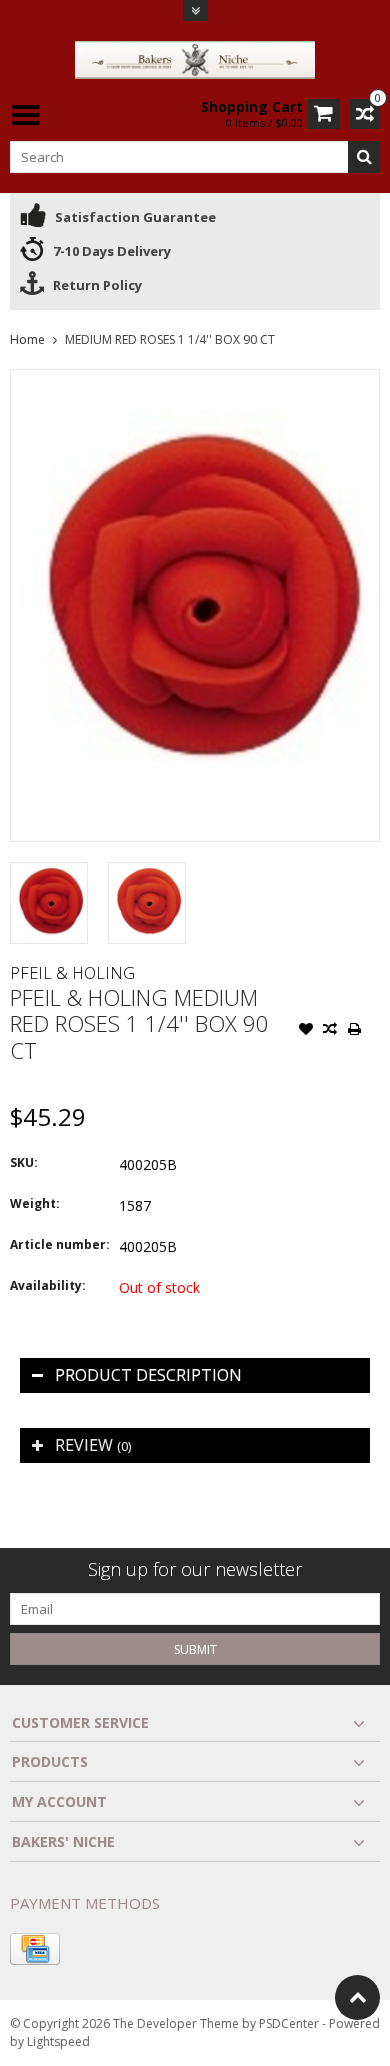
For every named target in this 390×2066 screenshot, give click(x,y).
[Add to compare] (330, 1031)
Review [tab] (93, 1445)
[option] (49, 903)
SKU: (24, 1162)
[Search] (364, 157)
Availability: (48, 1285)
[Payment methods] (35, 1949)
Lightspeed (58, 2041)
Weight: (35, 1203)
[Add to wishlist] (306, 1031)
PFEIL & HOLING (72, 973)
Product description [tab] (148, 1375)
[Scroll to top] (357, 1997)
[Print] (354, 1031)
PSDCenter (289, 2023)
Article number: (60, 1244)
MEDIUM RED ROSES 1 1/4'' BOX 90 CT (170, 339)
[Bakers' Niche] (195, 58)
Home (27, 339)
